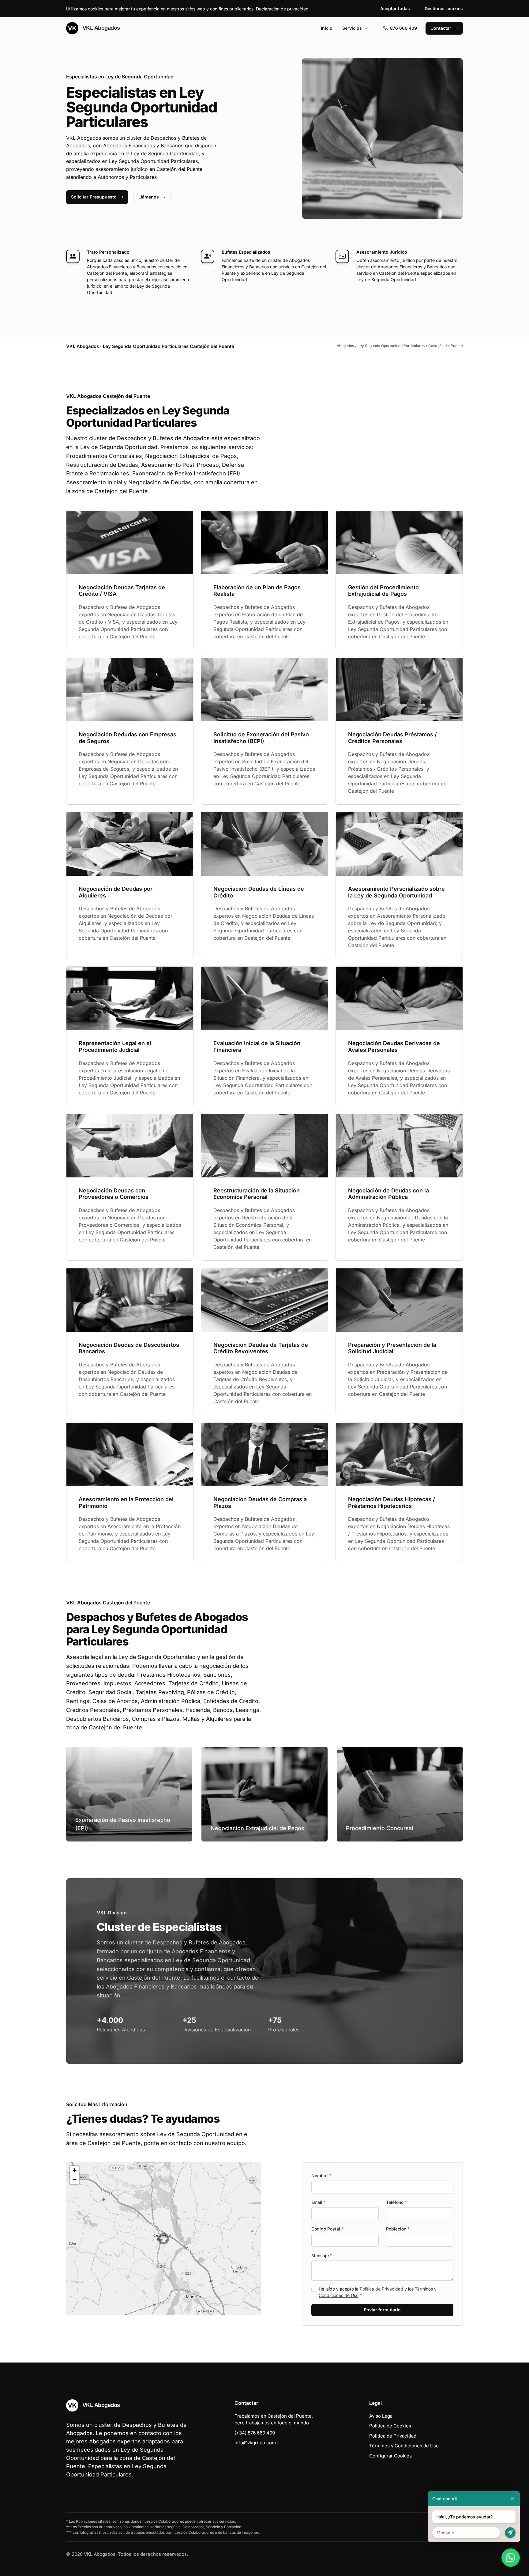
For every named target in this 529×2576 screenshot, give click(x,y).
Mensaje (322, 2255)
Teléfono (396, 2202)
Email (319, 2202)
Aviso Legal (381, 2416)
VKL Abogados (100, 28)
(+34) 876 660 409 (255, 2433)
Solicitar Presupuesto (94, 197)
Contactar (441, 28)
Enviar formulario (382, 2310)
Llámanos (149, 197)
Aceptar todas (395, 8)
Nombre (321, 2176)
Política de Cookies (390, 2426)
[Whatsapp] (511, 2558)
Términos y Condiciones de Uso (404, 2446)
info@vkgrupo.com (255, 2443)
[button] (163, 2239)
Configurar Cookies (390, 2456)
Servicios (352, 28)
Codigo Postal (327, 2229)
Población (398, 2229)
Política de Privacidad (381, 2289)
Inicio (327, 28)
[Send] (510, 2533)
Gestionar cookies (444, 8)
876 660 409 (403, 28)
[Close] (512, 2499)
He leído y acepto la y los (378, 2292)
